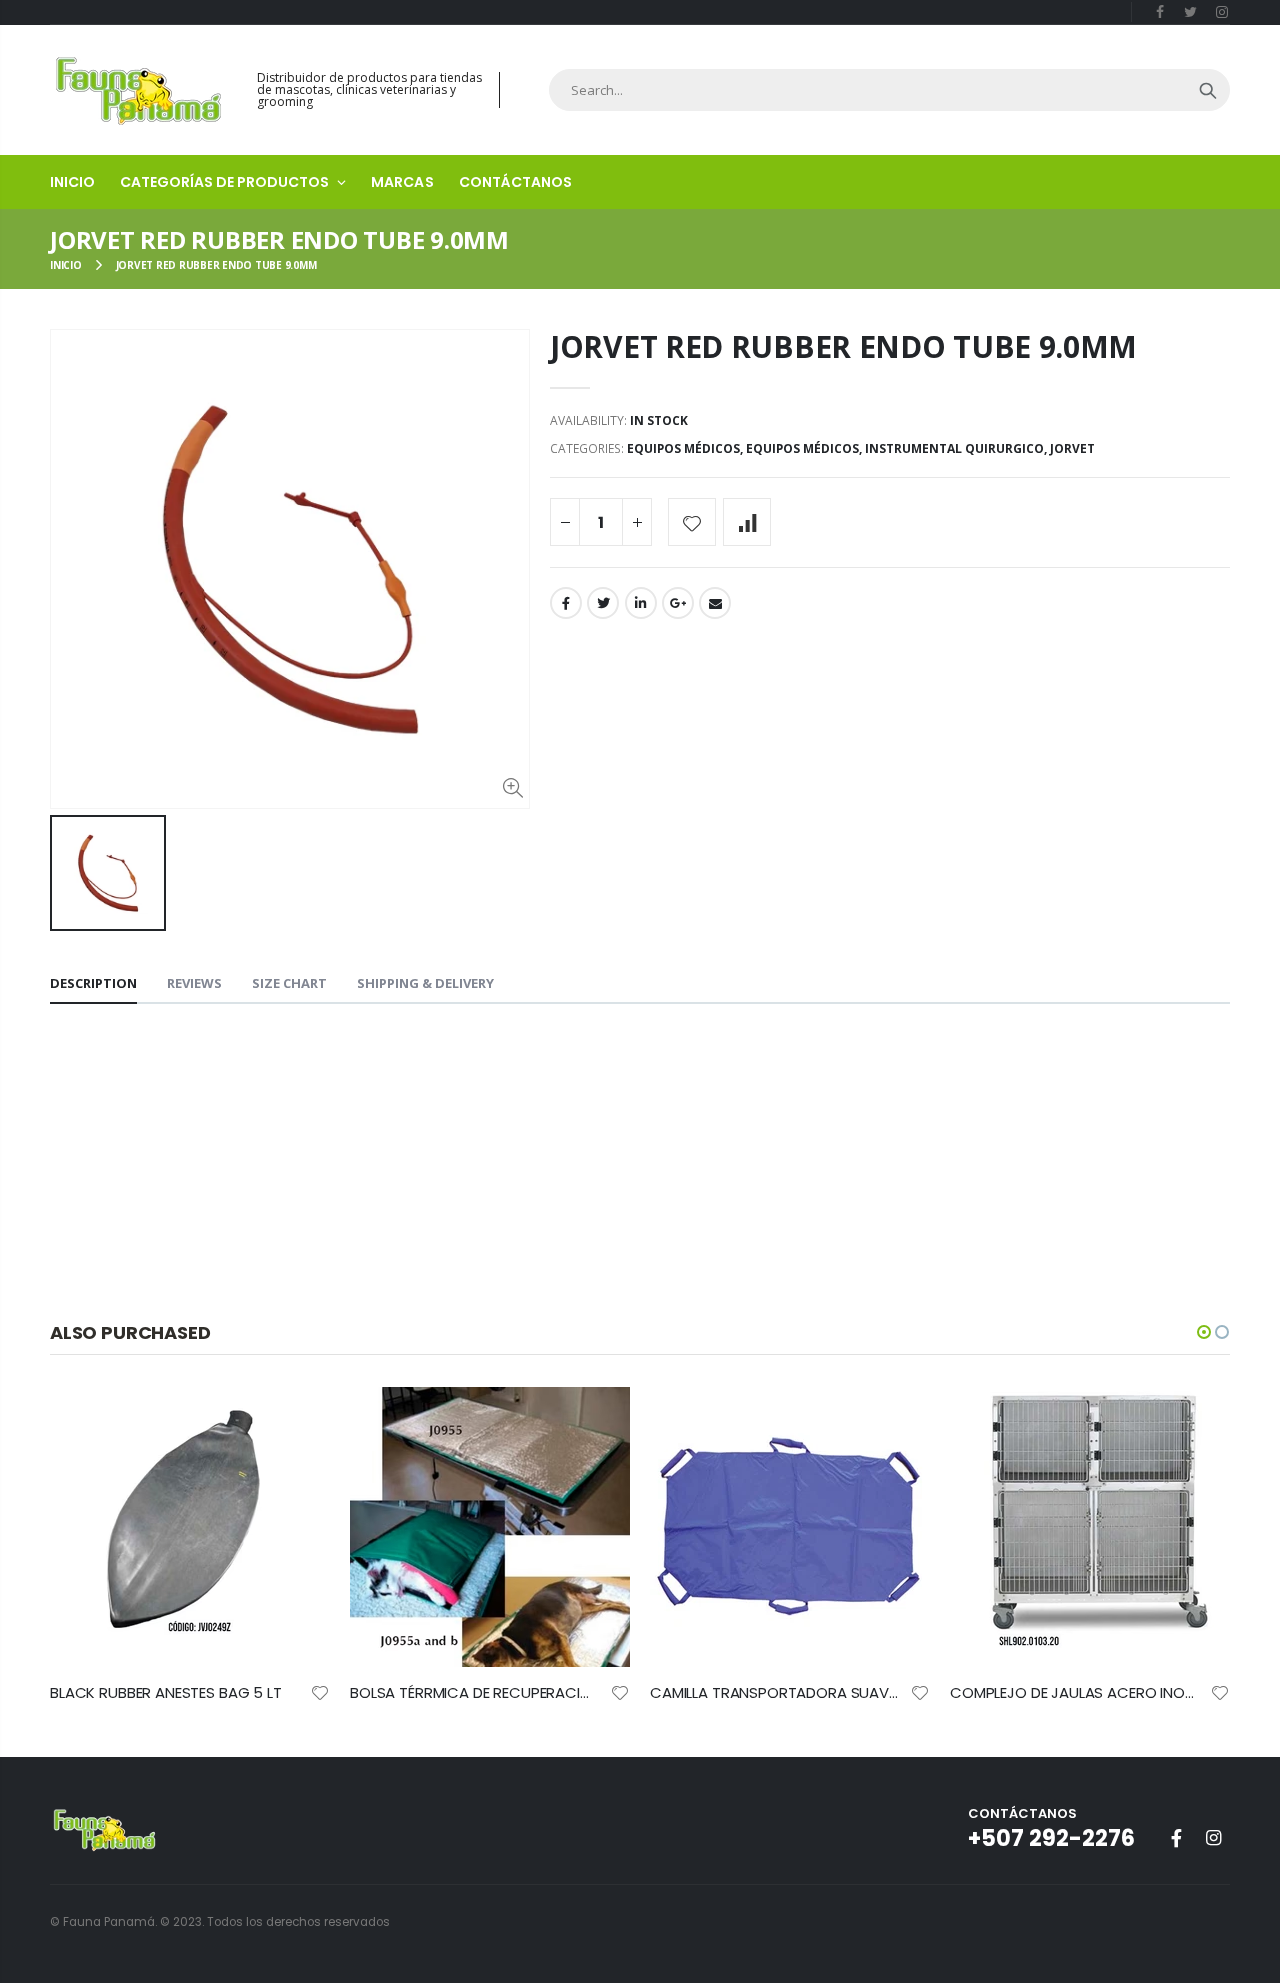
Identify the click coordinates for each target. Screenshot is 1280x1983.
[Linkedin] (1221, 11)
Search (1208, 90)
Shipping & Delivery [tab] (425, 983)
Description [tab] (93, 983)
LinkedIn (641, 603)
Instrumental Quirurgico (954, 448)
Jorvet (1072, 448)
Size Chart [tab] (289, 983)
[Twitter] (1190, 11)
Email (715, 603)
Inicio (66, 265)
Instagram (1213, 1838)
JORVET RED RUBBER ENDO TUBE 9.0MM (843, 346)
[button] (1204, 1332)
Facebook (566, 603)
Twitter (603, 603)
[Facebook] (1160, 11)
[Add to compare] (747, 522)
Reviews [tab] (194, 983)
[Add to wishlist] (692, 522)
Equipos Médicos (683, 448)
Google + (678, 603)
